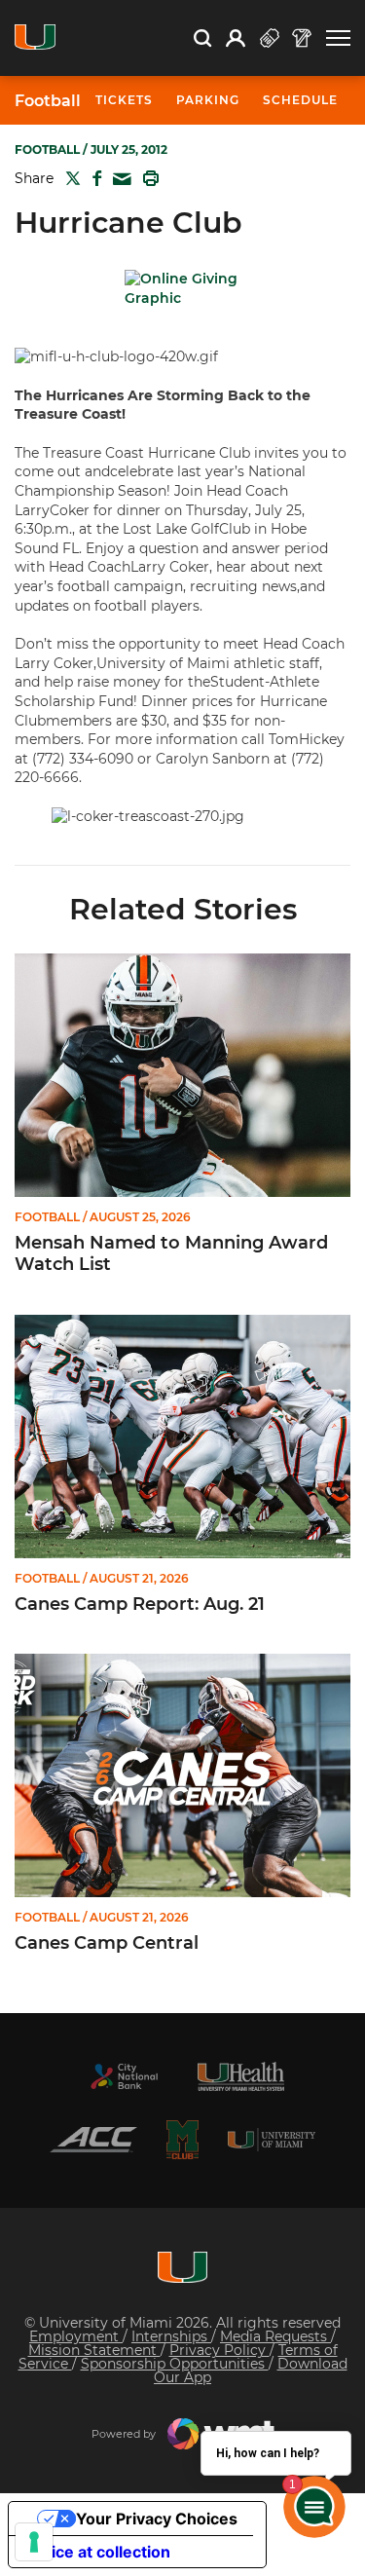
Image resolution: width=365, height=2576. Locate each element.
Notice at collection (97, 2552)
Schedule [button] (300, 100)
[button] (338, 38)
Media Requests (275, 2336)
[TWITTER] (69, 178)
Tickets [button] (124, 100)
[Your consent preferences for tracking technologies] (34, 2542)
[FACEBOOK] (93, 178)
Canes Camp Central (107, 1943)
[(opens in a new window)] (125, 2076)
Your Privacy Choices (157, 2519)
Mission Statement (94, 2350)
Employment (76, 2336)
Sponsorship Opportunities (175, 2364)
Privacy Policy (219, 2350)
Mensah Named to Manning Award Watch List (171, 1254)
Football (48, 101)
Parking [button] (208, 100)
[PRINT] (147, 178)
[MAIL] (118, 180)
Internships (171, 2336)
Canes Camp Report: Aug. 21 (140, 1605)
